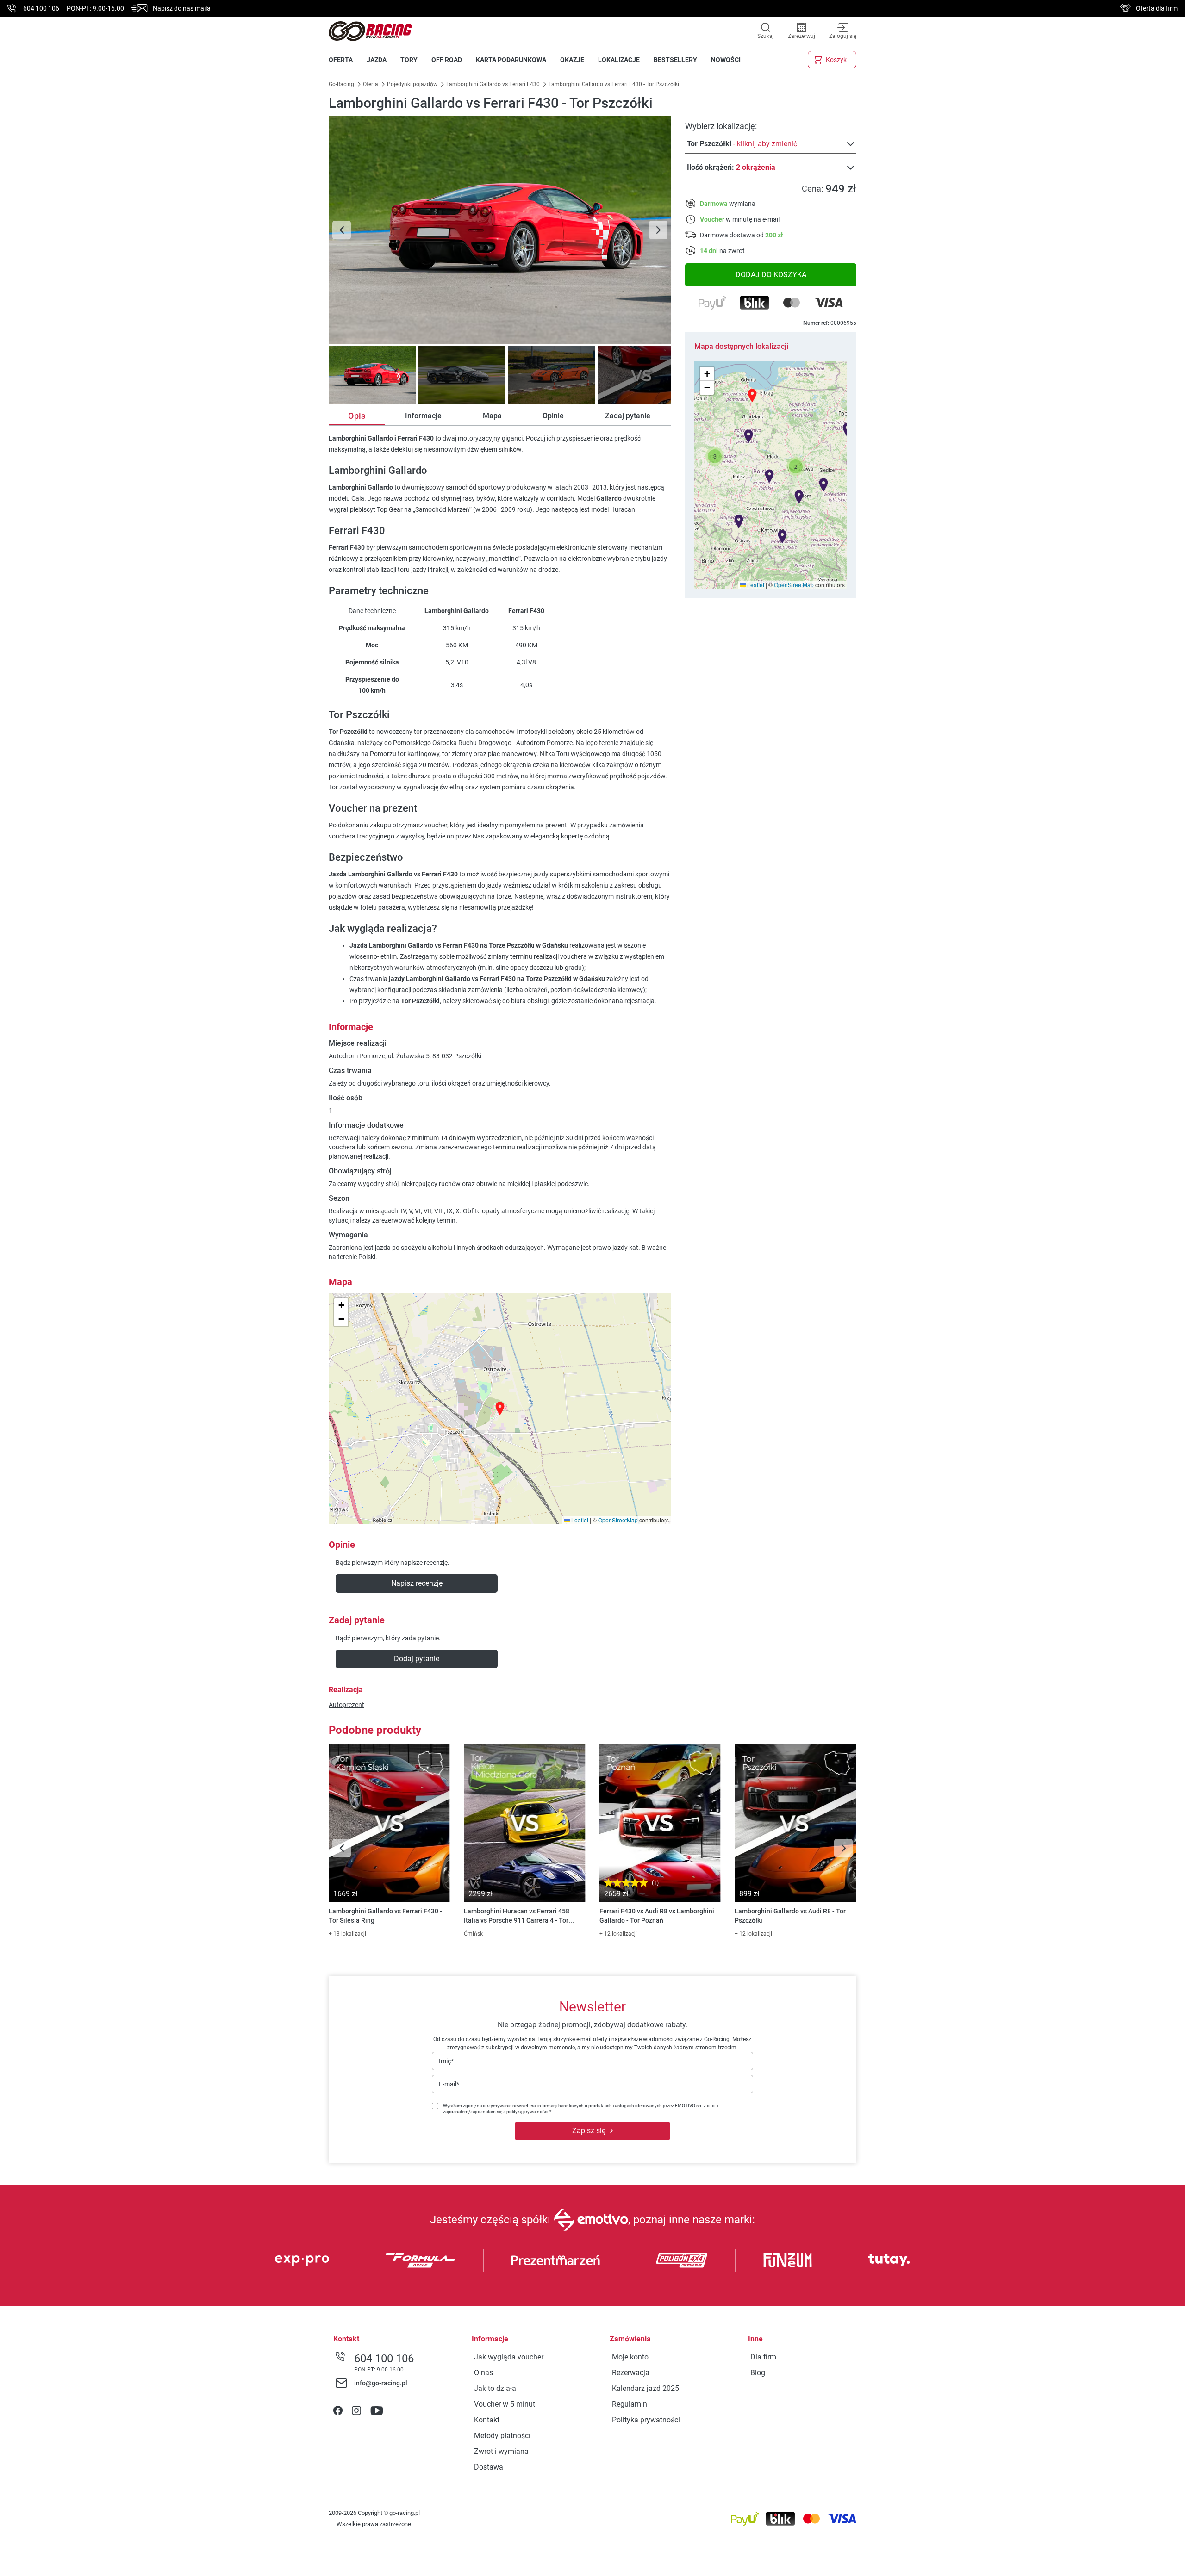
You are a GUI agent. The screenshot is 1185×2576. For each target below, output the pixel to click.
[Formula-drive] (420, 2260)
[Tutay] (889, 2260)
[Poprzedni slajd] (342, 230)
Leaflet (755, 585)
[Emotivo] (591, 2220)
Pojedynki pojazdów (412, 84)
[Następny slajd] (658, 230)
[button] (796, 466)
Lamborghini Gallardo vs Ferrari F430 (493, 84)
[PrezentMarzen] (556, 2260)
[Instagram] (356, 2411)
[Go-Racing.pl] (370, 31)
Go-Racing (342, 84)
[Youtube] (377, 2411)
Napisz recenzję (417, 1583)
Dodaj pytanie (417, 1659)
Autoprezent (346, 1705)
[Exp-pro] (302, 2260)
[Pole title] (500, 230)
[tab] (371, 375)
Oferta (371, 84)
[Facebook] (338, 2411)
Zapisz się (589, 2131)
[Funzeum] (788, 2260)
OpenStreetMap (794, 585)
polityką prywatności (527, 2112)
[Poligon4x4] (682, 2260)
